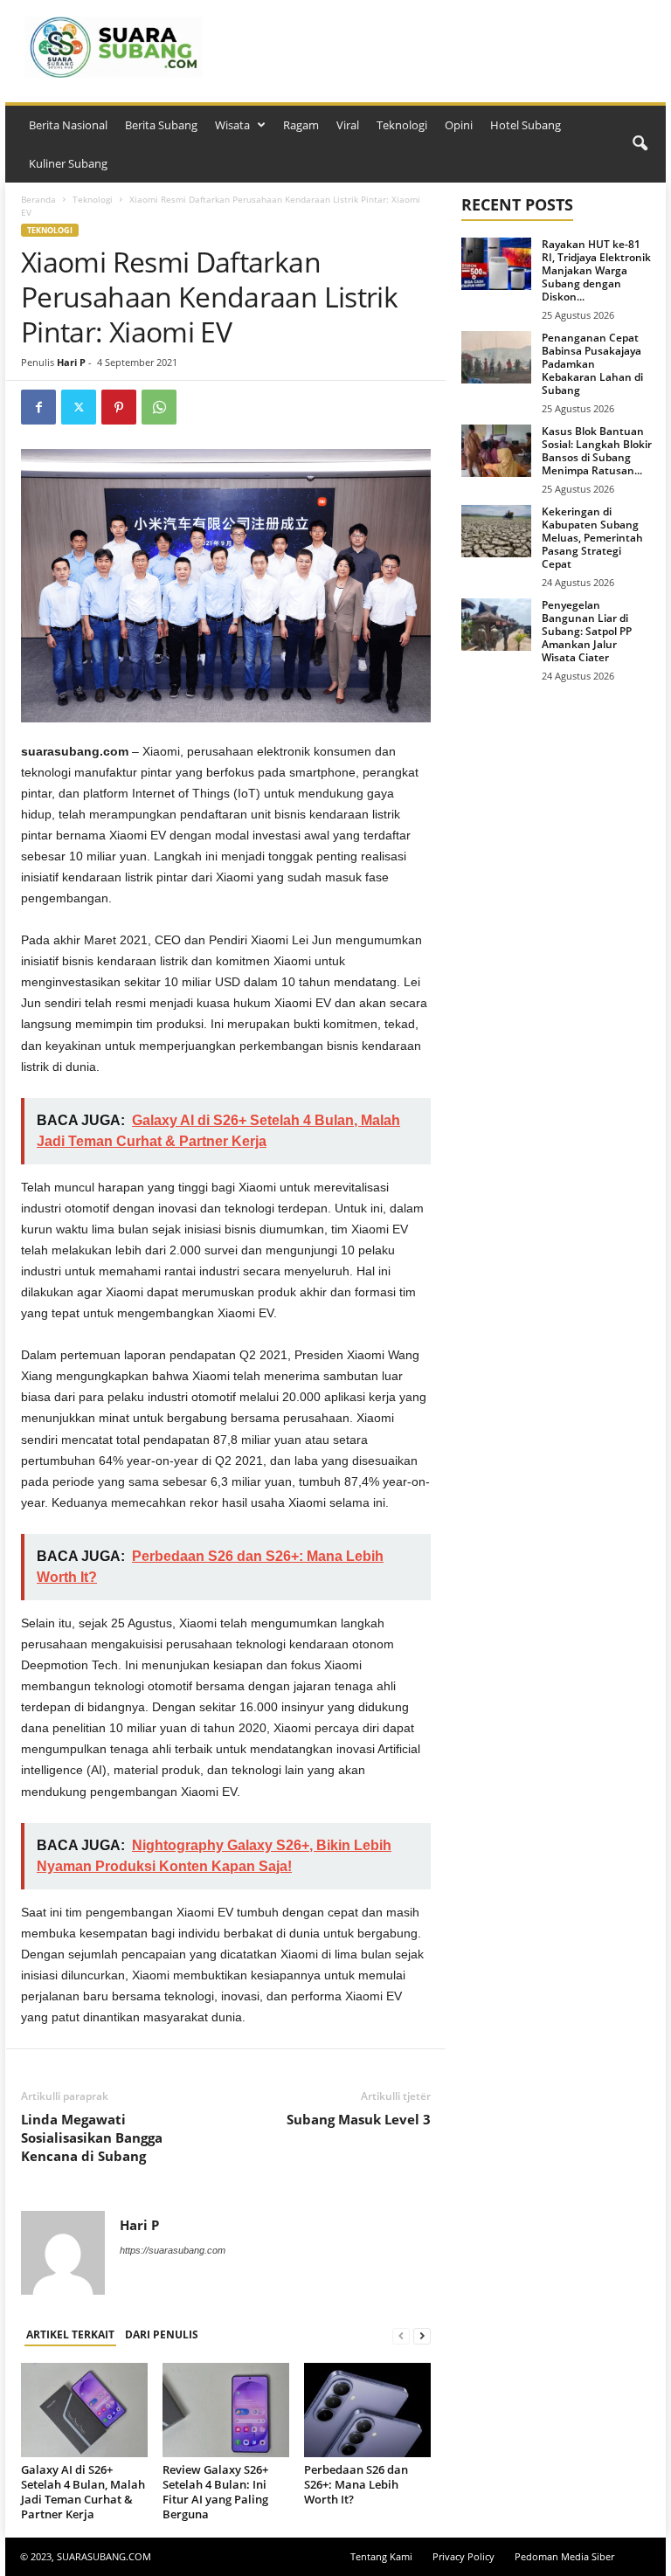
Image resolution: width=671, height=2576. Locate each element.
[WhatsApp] (159, 407)
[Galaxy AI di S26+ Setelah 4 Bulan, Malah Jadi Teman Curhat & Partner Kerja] (84, 2410)
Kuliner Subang (68, 163)
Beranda (38, 199)
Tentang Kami (381, 2556)
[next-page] (422, 2335)
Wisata (232, 125)
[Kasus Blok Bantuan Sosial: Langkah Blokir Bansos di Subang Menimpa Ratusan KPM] (496, 451)
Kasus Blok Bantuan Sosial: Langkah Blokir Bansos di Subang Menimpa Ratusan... (597, 451)
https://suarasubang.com (173, 2250)
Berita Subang (161, 125)
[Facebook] (38, 407)
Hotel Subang (526, 125)
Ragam (301, 125)
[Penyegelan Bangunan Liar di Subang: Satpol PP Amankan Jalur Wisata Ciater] (496, 625)
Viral (348, 125)
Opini (459, 125)
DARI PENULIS (162, 2334)
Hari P (71, 362)
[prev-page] (401, 2335)
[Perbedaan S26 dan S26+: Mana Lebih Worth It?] (367, 2410)
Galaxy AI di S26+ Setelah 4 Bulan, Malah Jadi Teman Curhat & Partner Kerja (83, 2492)
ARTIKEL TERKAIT (70, 2334)
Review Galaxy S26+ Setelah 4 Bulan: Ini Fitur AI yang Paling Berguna (215, 2492)
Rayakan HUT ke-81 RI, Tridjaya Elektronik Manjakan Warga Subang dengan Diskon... (596, 270)
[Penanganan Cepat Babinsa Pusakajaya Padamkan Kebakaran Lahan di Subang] (496, 357)
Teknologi (402, 125)
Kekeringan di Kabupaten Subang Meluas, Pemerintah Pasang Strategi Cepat (592, 538)
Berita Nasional (68, 125)
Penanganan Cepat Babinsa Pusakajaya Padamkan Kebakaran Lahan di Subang (592, 364)
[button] (640, 144)
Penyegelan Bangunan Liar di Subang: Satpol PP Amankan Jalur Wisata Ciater (587, 631)
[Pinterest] (119, 407)
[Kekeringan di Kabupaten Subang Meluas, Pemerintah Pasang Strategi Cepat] (496, 531)
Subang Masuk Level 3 (359, 2119)
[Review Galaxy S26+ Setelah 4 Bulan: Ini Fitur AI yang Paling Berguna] (226, 2410)
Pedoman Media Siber (564, 2556)
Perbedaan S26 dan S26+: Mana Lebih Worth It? (356, 2484)
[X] (79, 407)
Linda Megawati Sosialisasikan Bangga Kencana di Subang (92, 2137)
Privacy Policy (463, 2556)
